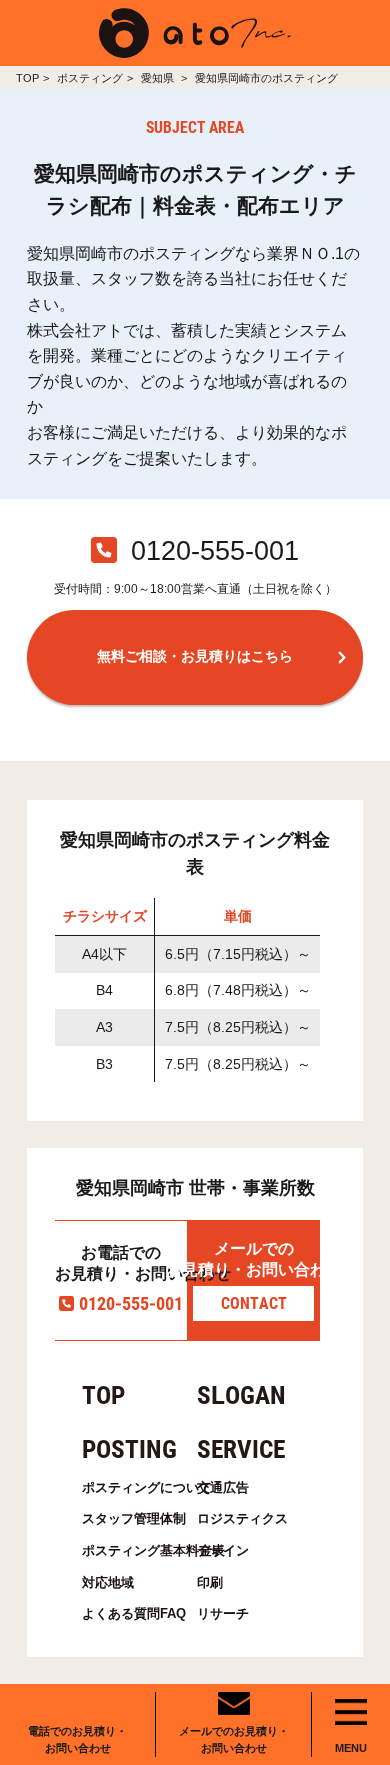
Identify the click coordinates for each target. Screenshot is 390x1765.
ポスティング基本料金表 (129, 1550)
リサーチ (223, 1613)
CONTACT (254, 1303)
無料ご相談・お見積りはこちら (195, 656)
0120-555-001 (131, 1303)
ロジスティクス (242, 1518)
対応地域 (108, 1582)
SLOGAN (241, 1395)
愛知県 (159, 78)
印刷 (210, 1582)
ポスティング (90, 78)
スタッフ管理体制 (129, 1518)
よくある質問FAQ (129, 1613)
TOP (27, 78)
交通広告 (223, 1487)
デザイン (223, 1550)
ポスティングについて (129, 1487)
